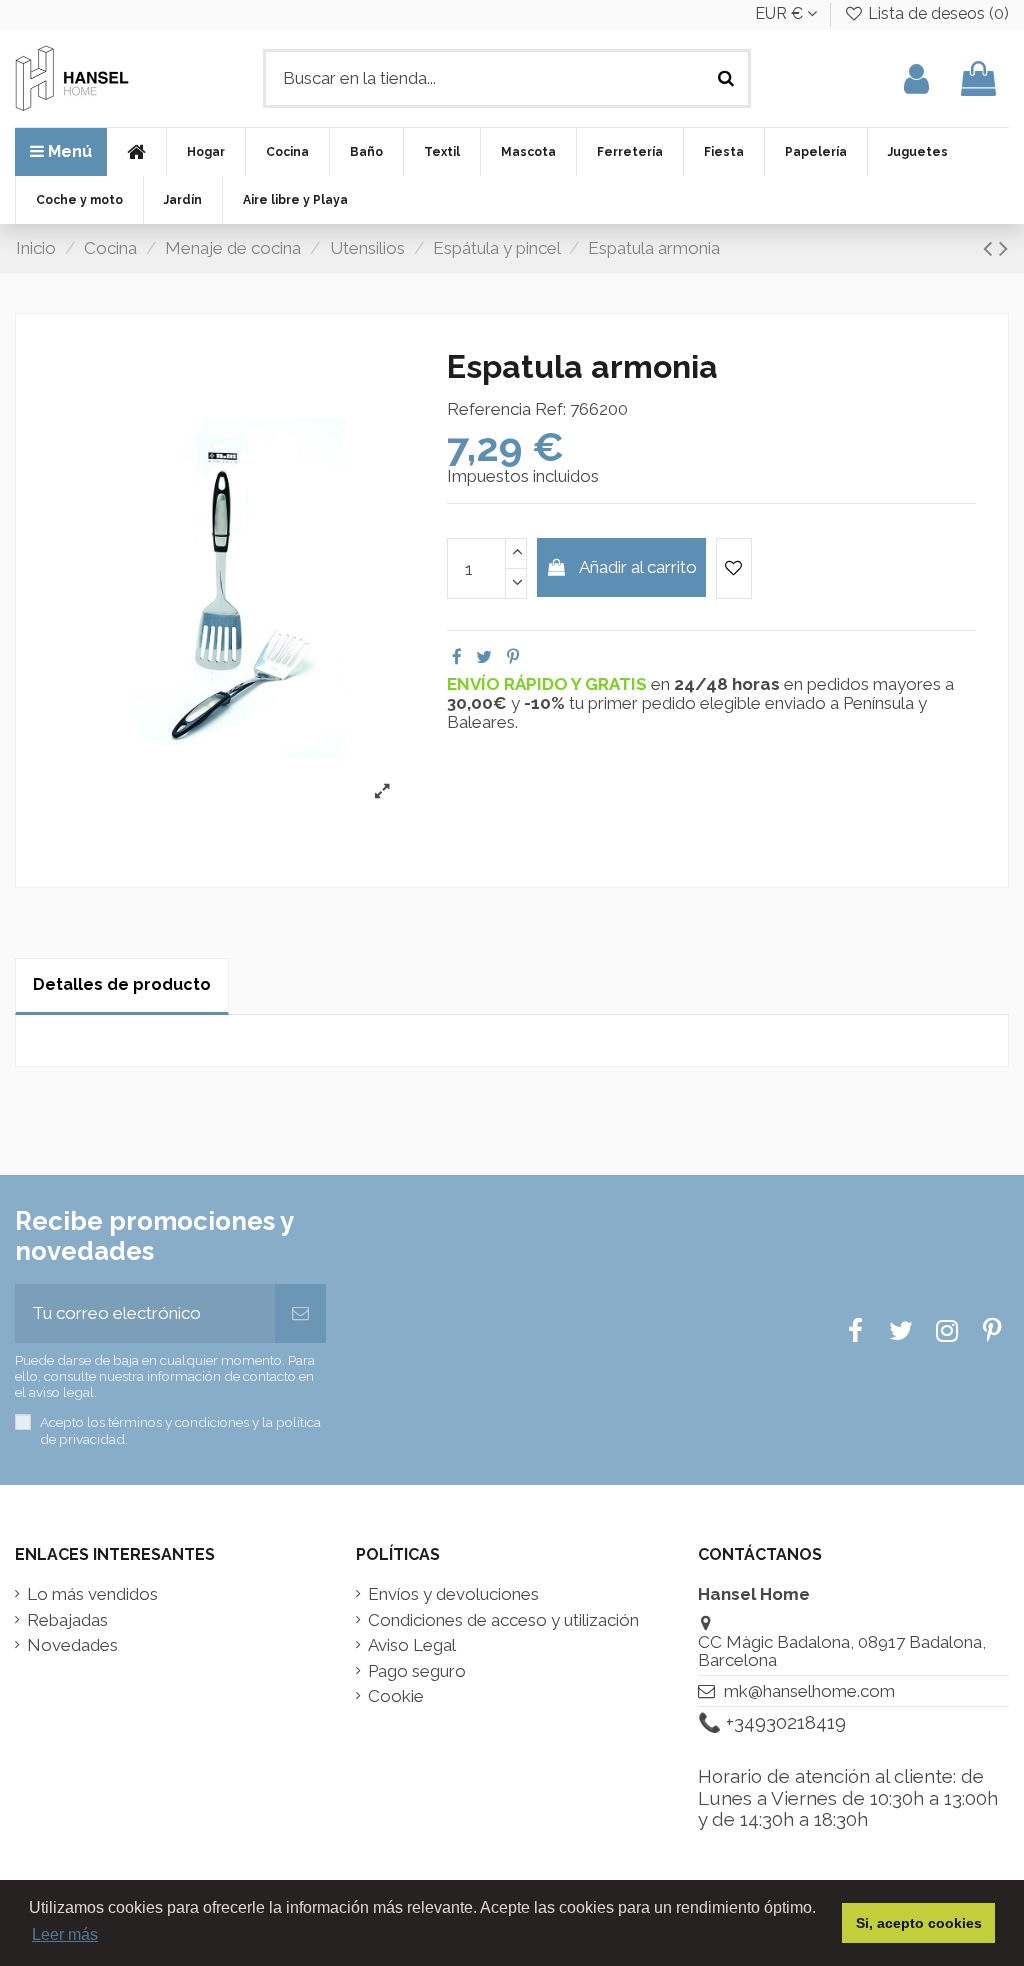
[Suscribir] (300, 1314)
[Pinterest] (513, 657)
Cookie (396, 1696)
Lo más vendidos (92, 1594)
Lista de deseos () (936, 13)
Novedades (72, 1645)
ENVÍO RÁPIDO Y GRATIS (549, 684)
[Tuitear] (484, 657)
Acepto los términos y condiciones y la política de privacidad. (180, 1430)
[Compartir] (457, 657)
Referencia (489, 409)
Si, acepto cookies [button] (919, 1923)
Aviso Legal (412, 1645)
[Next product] (1003, 248)
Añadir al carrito (638, 567)
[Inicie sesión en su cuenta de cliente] (916, 78)
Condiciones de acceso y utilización (503, 1620)
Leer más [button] (65, 1934)
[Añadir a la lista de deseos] (734, 569)
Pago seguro (417, 1671)
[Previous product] (991, 248)
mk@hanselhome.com (809, 1691)
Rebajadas (67, 1620)
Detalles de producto (122, 984)
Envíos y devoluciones (453, 1594)
